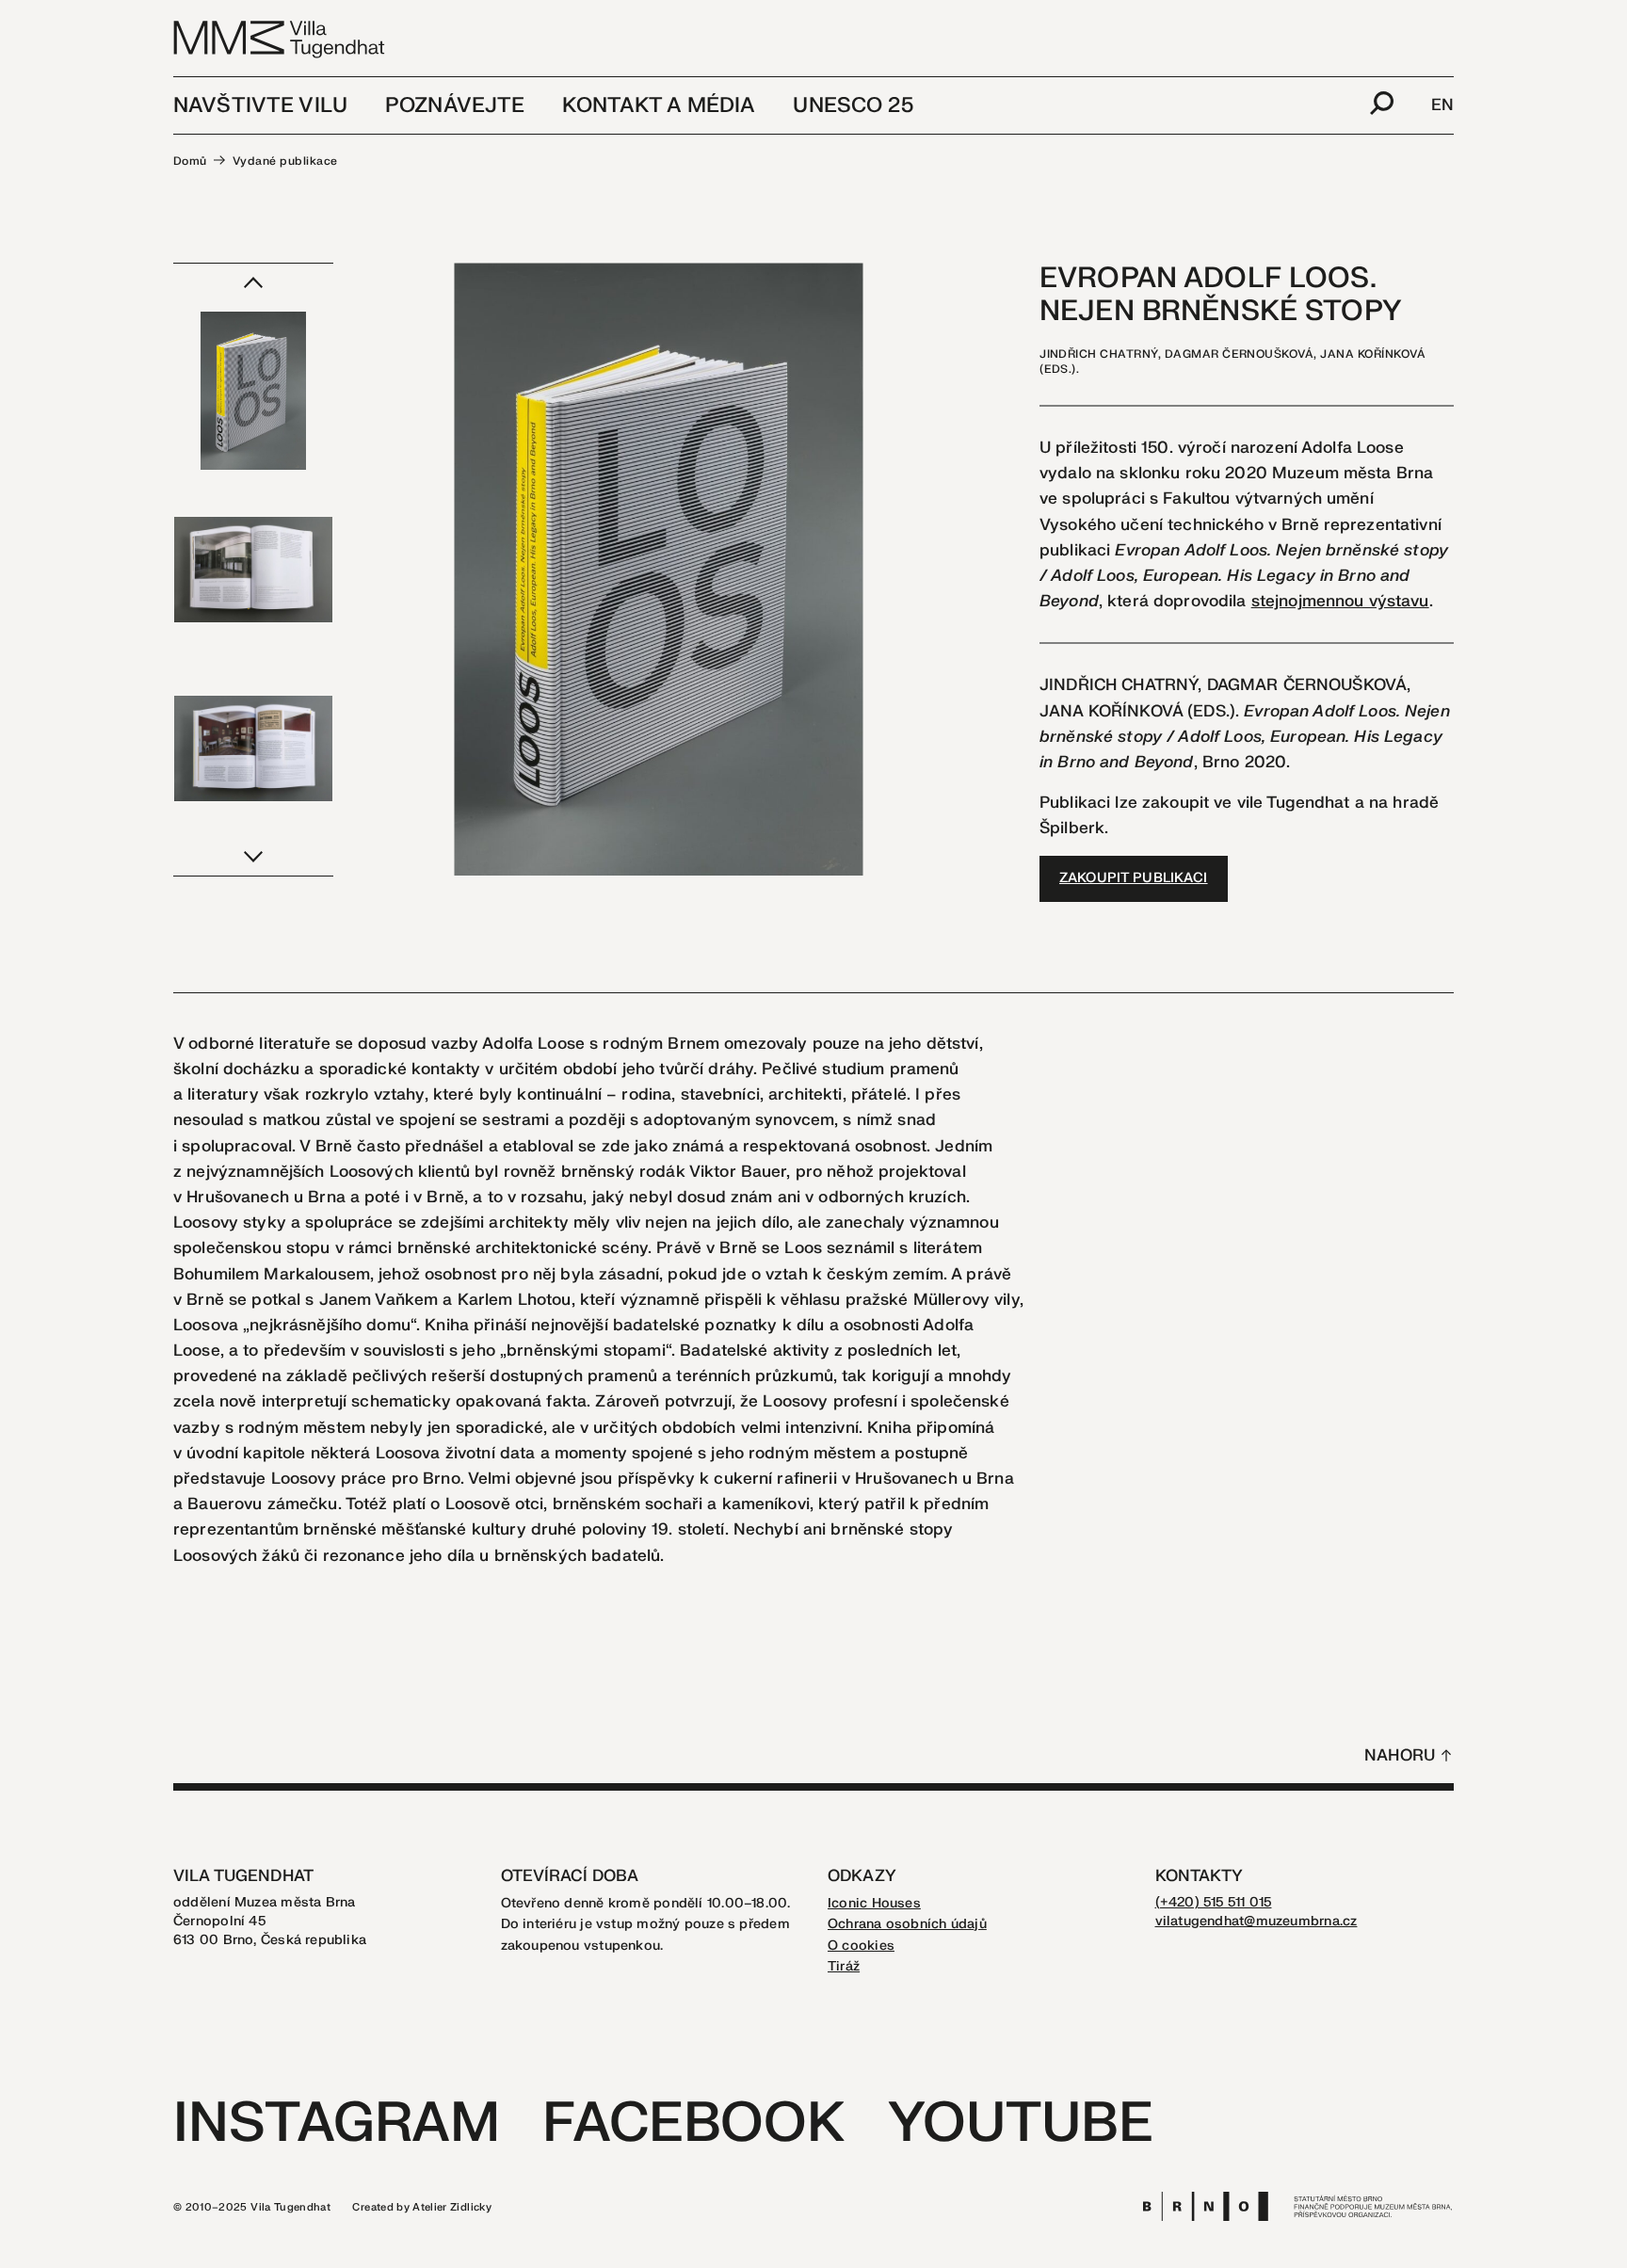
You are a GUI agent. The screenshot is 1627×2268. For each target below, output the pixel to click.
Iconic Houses (874, 1903)
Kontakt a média (659, 105)
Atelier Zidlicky (452, 2207)
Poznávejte (455, 105)
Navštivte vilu (260, 105)
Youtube (1021, 2123)
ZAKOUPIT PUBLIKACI (1134, 878)
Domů (190, 161)
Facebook (693, 2123)
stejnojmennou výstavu (1340, 601)
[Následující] (253, 857)
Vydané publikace (285, 161)
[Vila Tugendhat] (280, 38)
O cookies (861, 1946)
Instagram (337, 2123)
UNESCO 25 (853, 105)
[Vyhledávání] (1382, 105)
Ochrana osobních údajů (907, 1924)
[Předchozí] (253, 282)
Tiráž (844, 1966)
